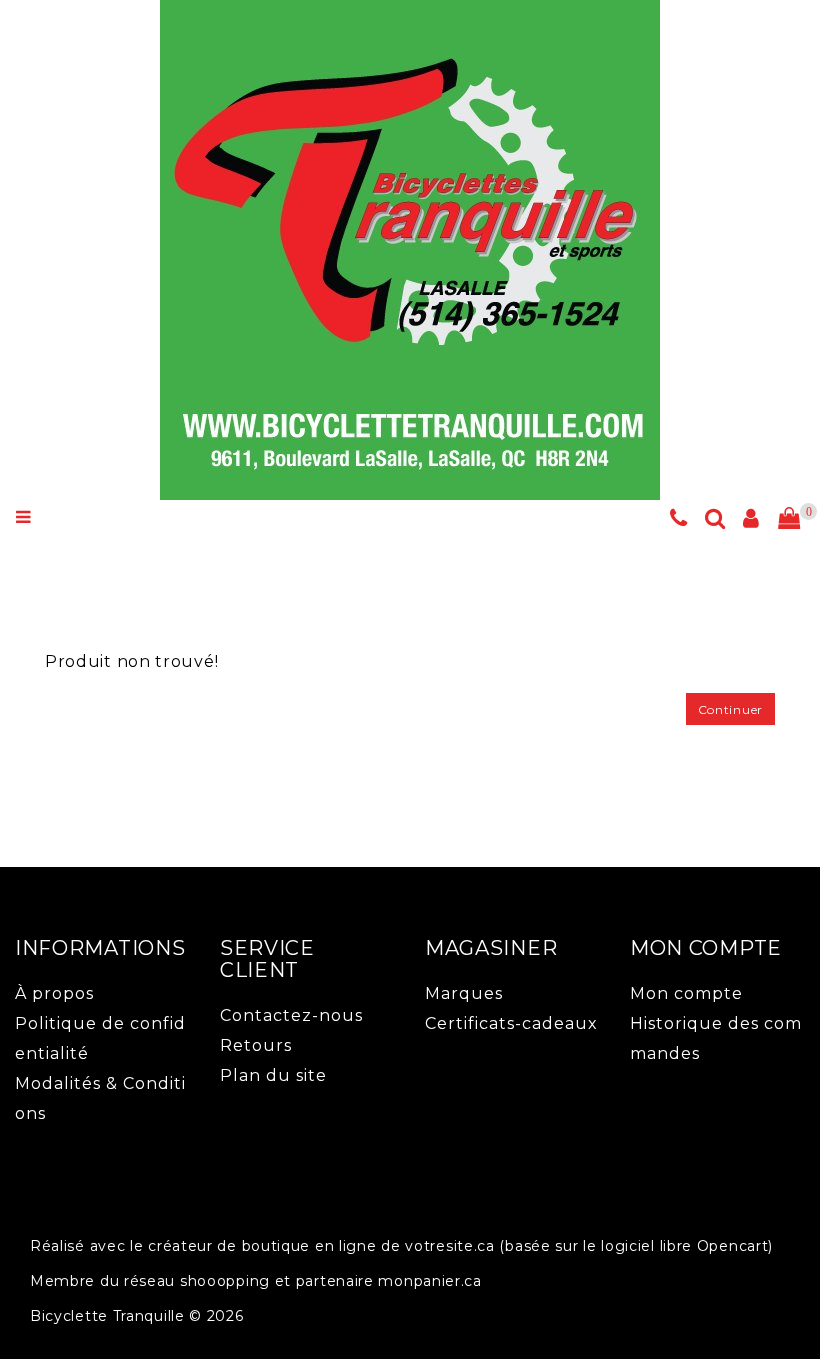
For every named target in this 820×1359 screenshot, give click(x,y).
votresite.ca (449, 1246)
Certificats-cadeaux (511, 1023)
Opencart (733, 1246)
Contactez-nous (291, 1015)
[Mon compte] (751, 520)
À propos (54, 993)
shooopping (225, 1281)
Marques (464, 993)
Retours (256, 1045)
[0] (789, 519)
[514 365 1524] (679, 520)
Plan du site (273, 1075)
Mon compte (686, 993)
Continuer (730, 709)
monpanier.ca (429, 1281)
